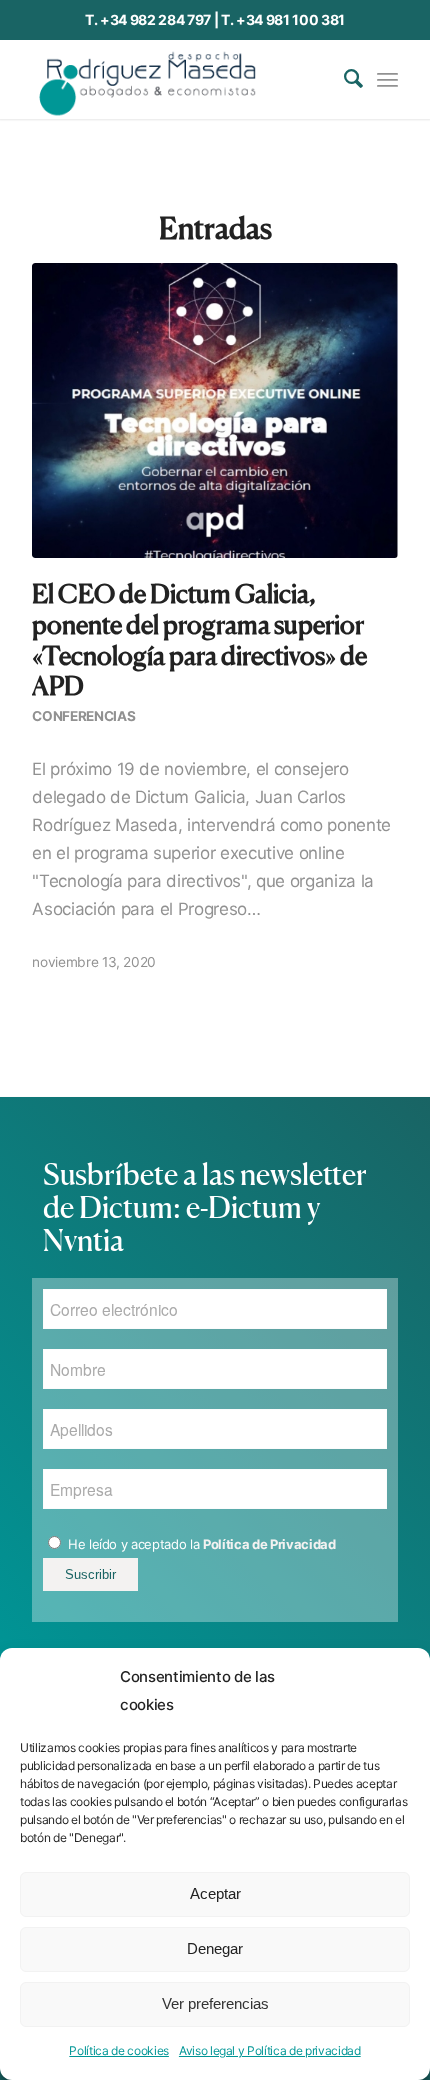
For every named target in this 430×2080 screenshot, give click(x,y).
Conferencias (83, 716)
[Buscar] (343, 79)
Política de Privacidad (269, 1544)
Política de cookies (119, 2050)
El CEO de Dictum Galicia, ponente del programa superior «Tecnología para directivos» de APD (199, 639)
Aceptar (215, 1893)
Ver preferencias (215, 2003)
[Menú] (387, 79)
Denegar (215, 1948)
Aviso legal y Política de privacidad (270, 2050)
